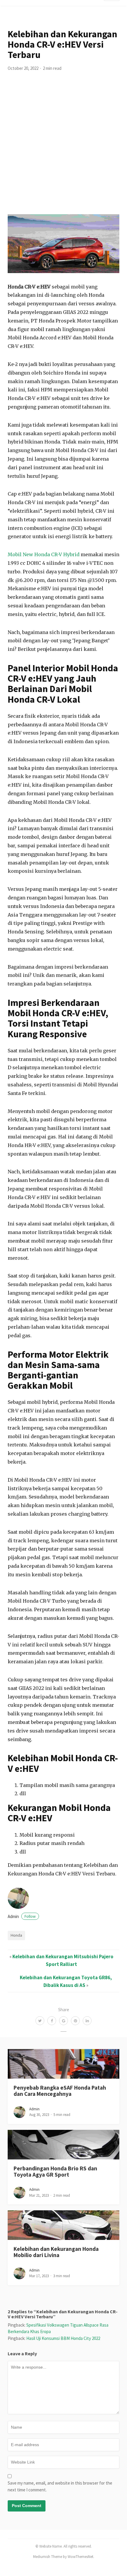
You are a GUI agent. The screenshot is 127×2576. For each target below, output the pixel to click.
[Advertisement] (63, 148)
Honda (16, 1935)
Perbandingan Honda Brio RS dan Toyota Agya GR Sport (55, 2171)
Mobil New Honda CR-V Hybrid (44, 554)
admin (22, 1916)
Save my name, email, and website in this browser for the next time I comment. (60, 2486)
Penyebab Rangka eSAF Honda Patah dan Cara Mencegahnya (60, 2091)
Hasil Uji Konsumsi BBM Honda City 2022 (63, 2338)
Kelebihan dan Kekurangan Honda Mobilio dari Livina (56, 2252)
